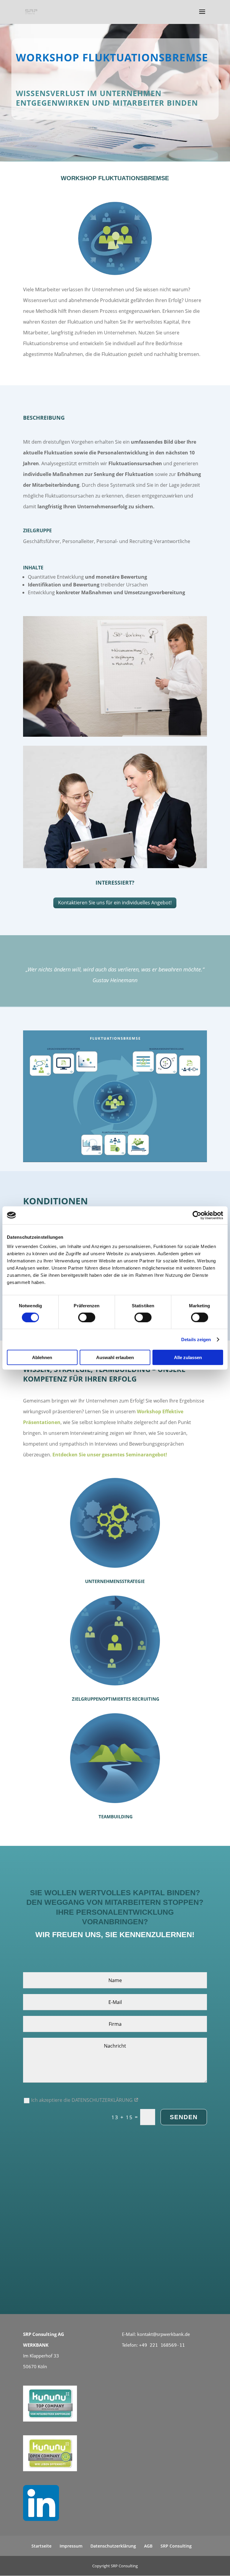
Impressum (71, 2546)
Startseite (41, 2546)
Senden (184, 2117)
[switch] (87, 1317)
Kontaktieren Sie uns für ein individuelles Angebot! (115, 903)
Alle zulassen (188, 1357)
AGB (148, 2546)
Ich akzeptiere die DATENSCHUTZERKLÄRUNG (83, 2100)
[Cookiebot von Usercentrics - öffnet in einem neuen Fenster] (197, 1215)
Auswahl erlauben (115, 1357)
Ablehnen (42, 1357)
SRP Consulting (176, 2546)
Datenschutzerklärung (113, 2546)
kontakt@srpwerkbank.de (164, 2334)
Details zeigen (196, 1339)
